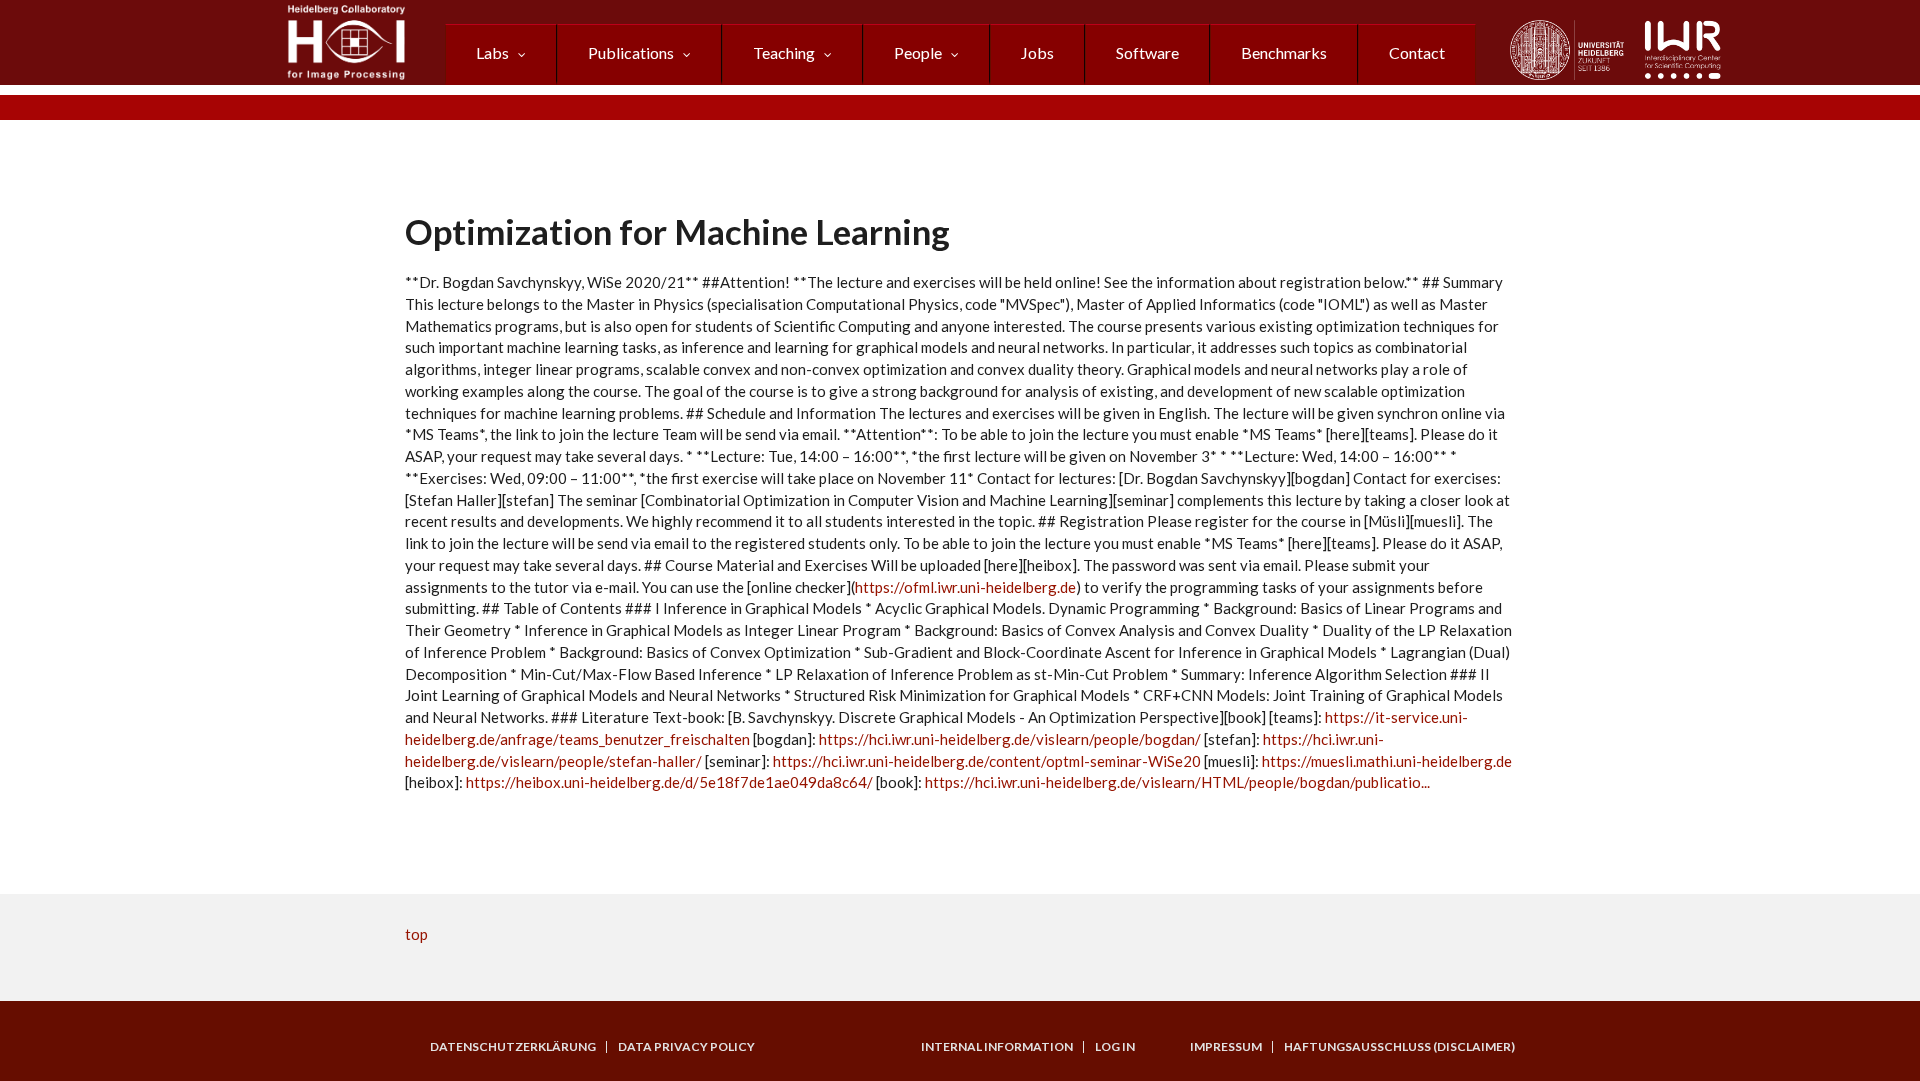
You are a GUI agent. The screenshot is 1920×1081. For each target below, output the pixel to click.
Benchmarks (1284, 52)
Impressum (1226, 1047)
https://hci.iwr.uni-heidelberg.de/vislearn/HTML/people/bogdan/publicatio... (1177, 782)
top (416, 934)
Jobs (1037, 52)
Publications (631, 52)
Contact (1417, 52)
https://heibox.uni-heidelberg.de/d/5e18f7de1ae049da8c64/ (669, 782)
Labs (492, 52)
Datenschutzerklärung (513, 1047)
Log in (1115, 1047)
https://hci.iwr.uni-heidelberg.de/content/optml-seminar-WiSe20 (987, 761)
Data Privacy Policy (686, 1047)
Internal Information (997, 1047)
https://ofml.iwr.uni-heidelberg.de (965, 587)
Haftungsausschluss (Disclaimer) (1399, 1047)
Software (1147, 52)
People (918, 52)
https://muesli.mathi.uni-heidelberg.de (1387, 761)
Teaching (784, 52)
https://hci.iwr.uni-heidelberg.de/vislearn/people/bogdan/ (1010, 739)
